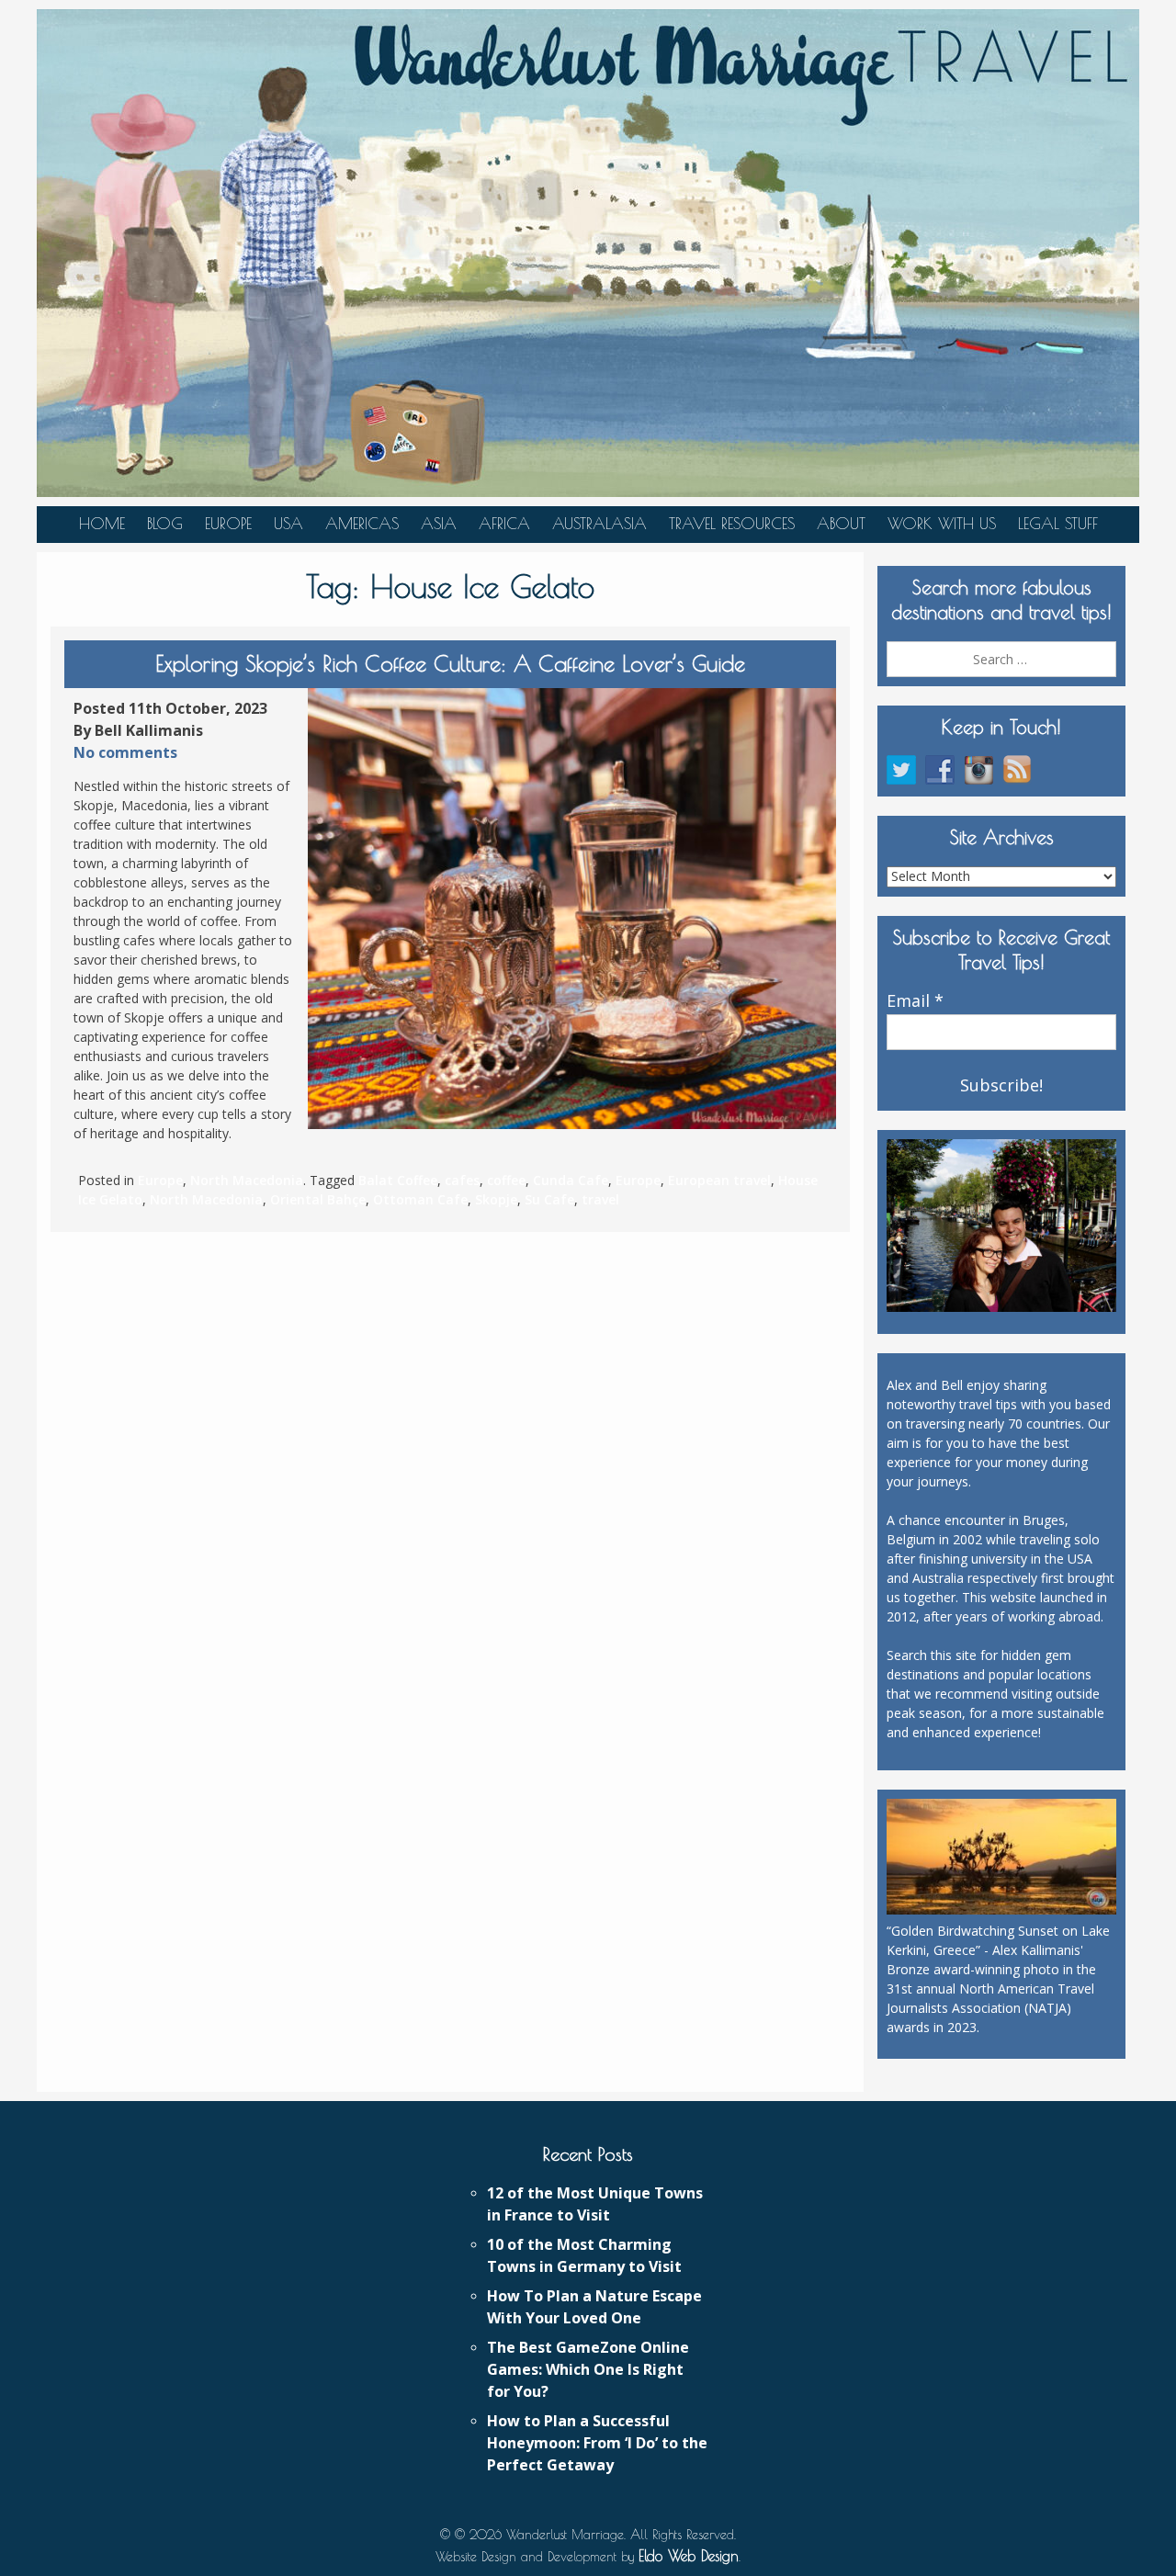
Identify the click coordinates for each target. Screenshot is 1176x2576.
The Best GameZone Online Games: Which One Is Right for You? (588, 2369)
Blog (165, 524)
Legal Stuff (1058, 524)
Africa (504, 524)
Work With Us (942, 524)
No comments (125, 752)
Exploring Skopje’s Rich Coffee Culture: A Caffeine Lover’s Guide (450, 663)
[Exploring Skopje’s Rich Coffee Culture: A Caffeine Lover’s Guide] (572, 909)
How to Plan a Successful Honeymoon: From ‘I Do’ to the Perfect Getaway (597, 2443)
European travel (719, 1180)
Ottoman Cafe (420, 1199)
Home (102, 524)
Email (915, 1001)
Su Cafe (549, 1199)
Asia (439, 524)
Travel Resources (732, 524)
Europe (228, 524)
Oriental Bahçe (318, 1199)
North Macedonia (247, 1180)
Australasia (599, 524)
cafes (462, 1180)
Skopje (496, 1199)
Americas (362, 524)
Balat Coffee (398, 1180)
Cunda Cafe (571, 1180)
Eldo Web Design (689, 2556)
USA (288, 524)
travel (600, 1199)
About (841, 524)
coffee (506, 1180)
